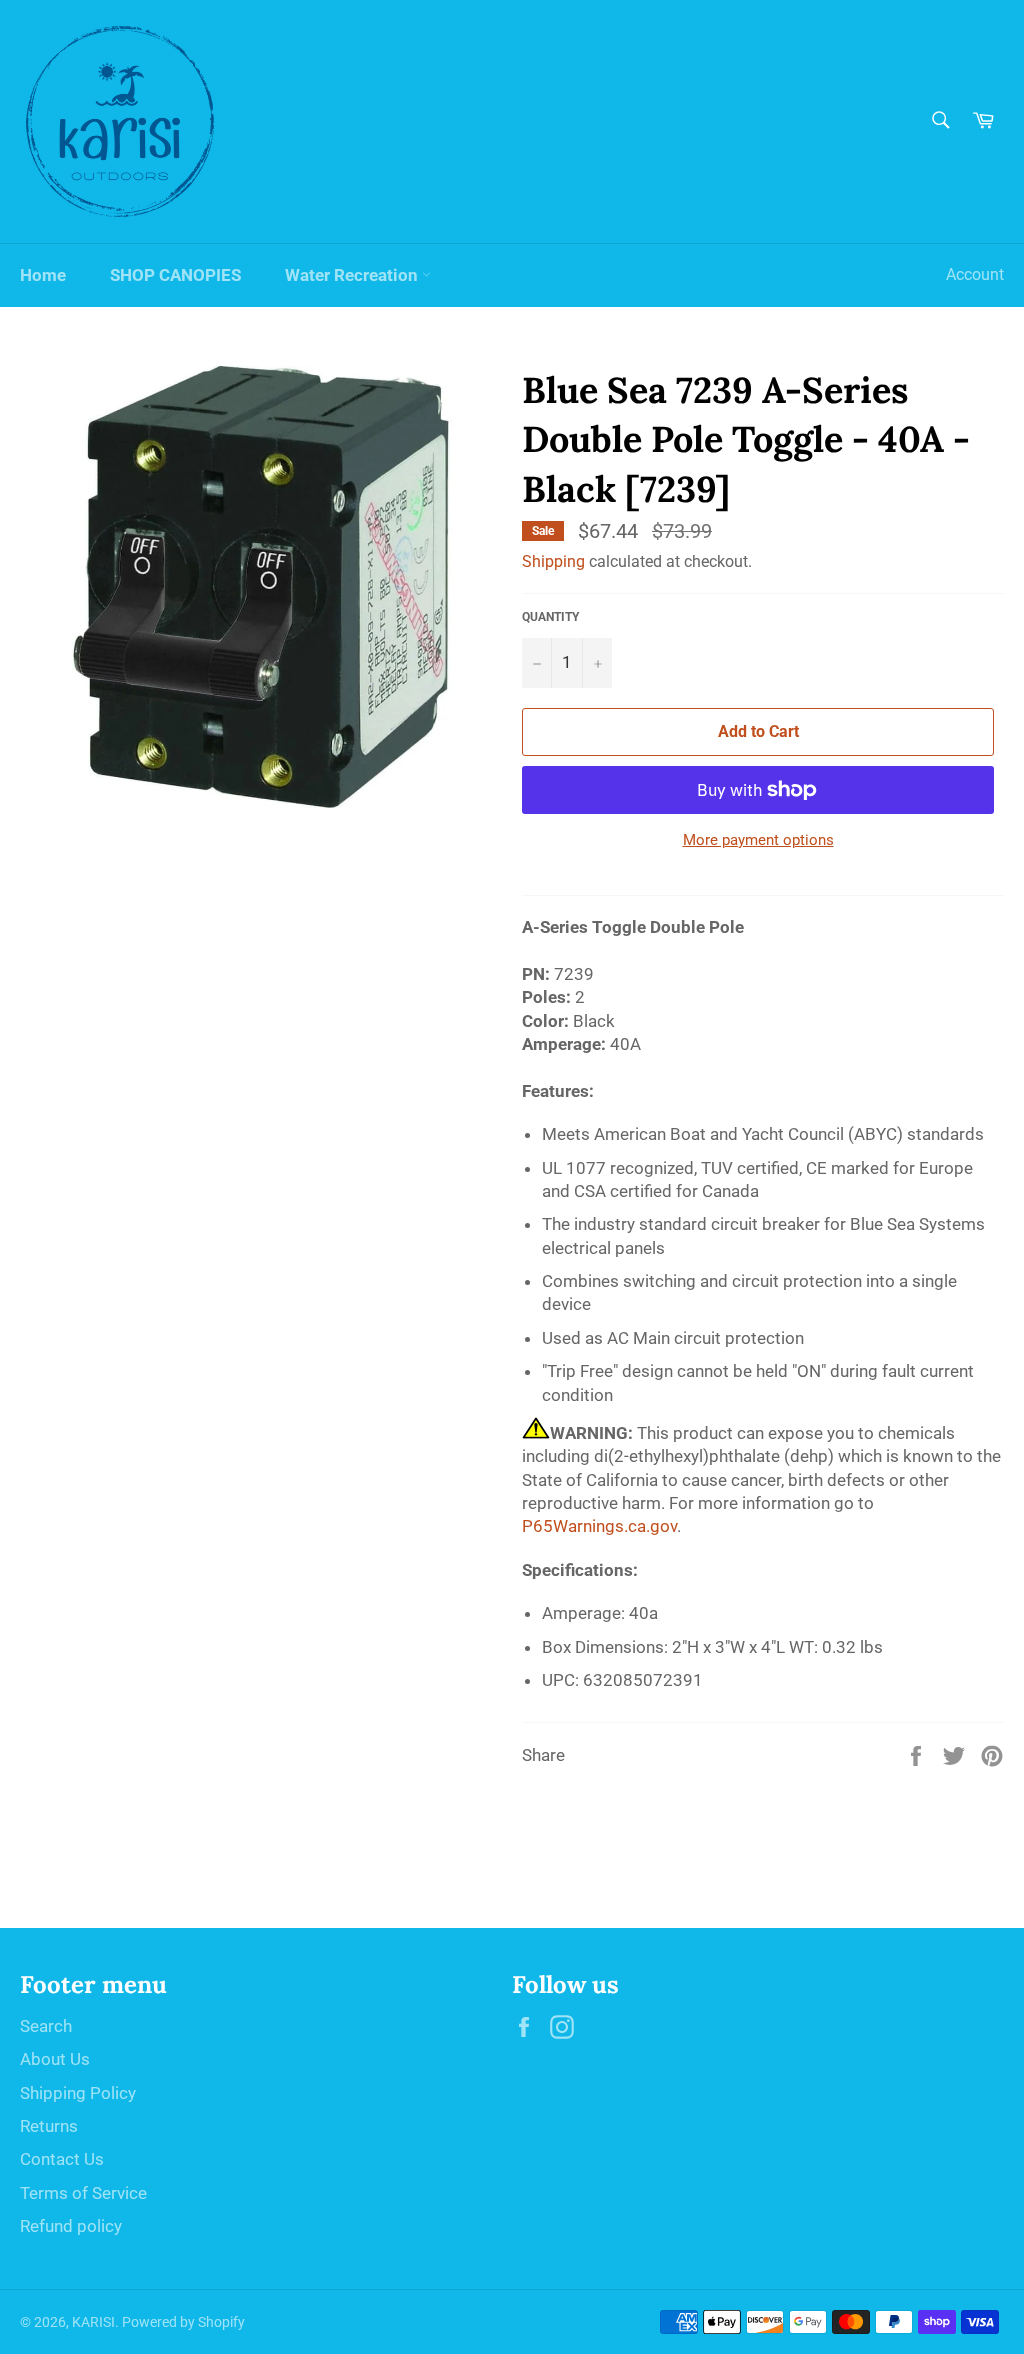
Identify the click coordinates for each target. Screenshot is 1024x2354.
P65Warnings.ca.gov (599, 1526)
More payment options (758, 840)
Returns (49, 2126)
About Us (55, 2059)
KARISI (93, 2322)
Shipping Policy (78, 2093)
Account (975, 274)
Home (43, 275)
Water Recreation (353, 275)
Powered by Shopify (183, 2322)
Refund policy (71, 2226)
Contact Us (62, 2159)
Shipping (553, 561)
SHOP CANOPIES (175, 275)
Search (46, 2026)
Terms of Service (83, 2193)
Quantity (550, 617)
